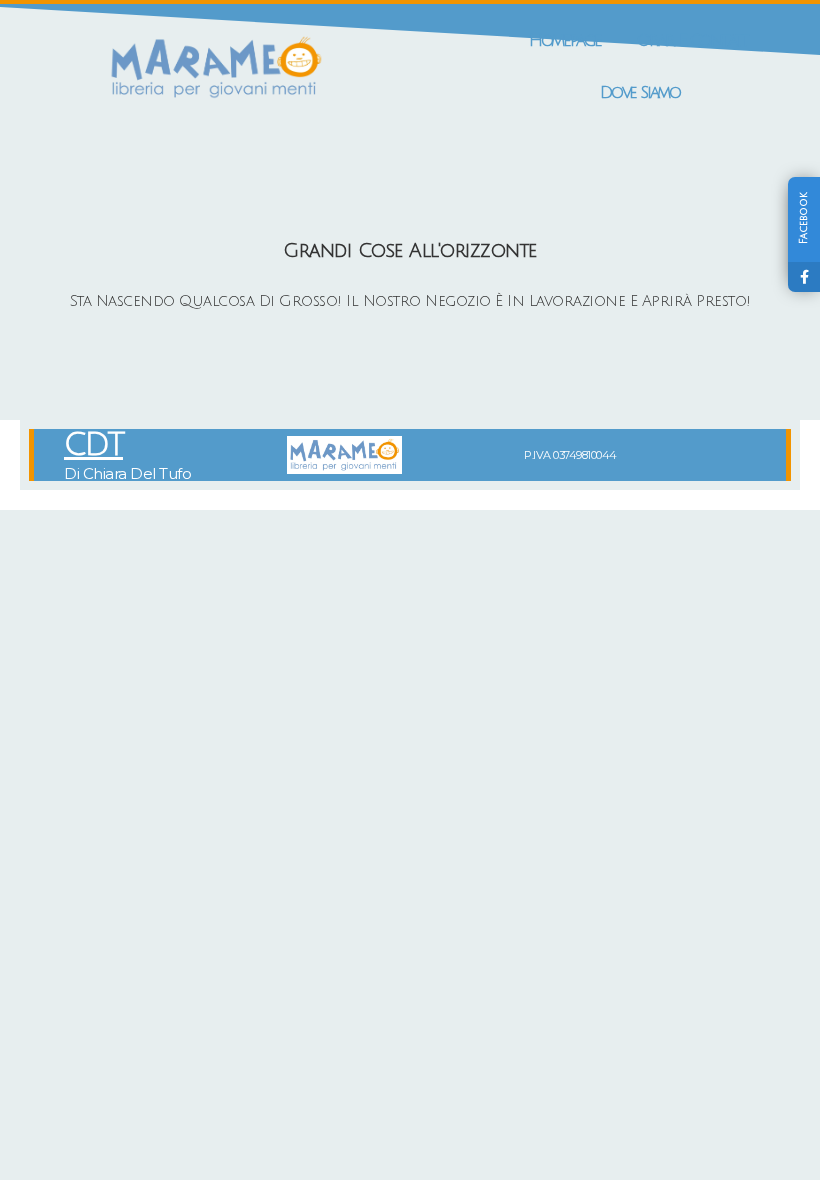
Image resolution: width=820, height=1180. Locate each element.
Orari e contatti (694, 40)
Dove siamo (640, 92)
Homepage (565, 40)
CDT (93, 445)
